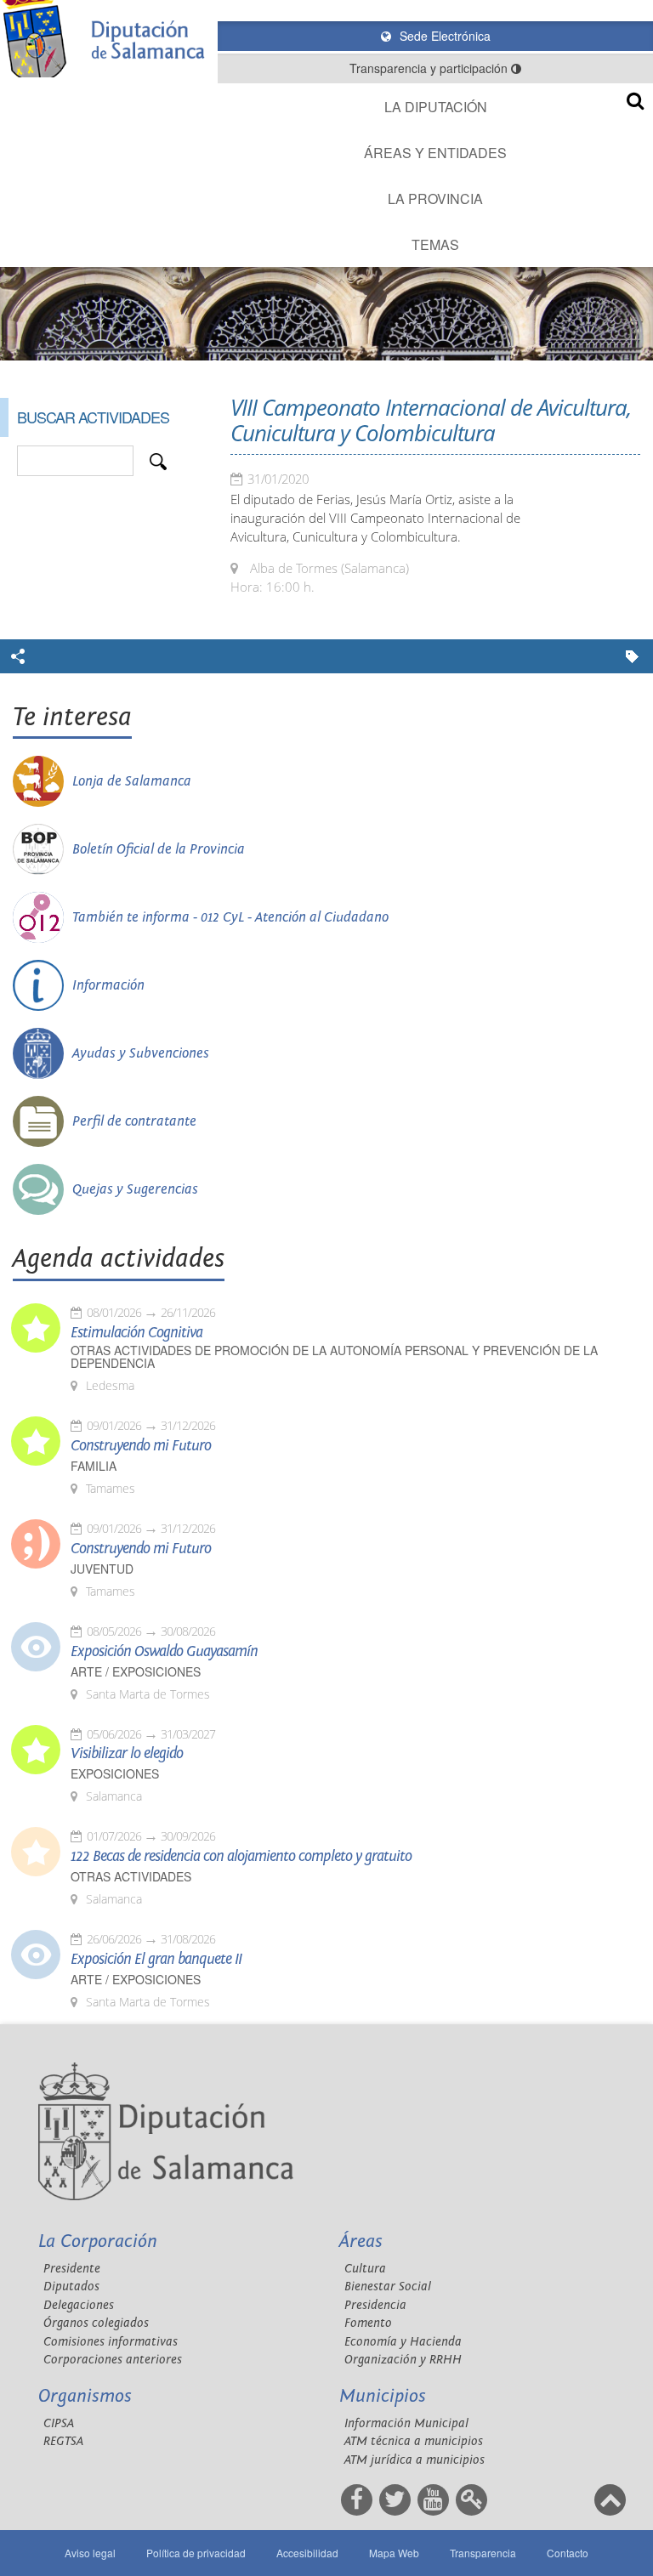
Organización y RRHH (403, 2360)
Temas (435, 244)
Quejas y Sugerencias (135, 1189)
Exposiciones (115, 1774)
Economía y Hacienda (403, 2342)
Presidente (72, 2269)
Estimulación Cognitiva (136, 1333)
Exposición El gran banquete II (156, 1960)
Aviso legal (90, 2553)
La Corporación (98, 2241)
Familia (94, 1466)
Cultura (365, 2269)
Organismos (85, 2396)
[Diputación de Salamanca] (109, 39)
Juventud (102, 1569)
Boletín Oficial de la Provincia (159, 849)
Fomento (368, 2323)
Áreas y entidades (435, 153)
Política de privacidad (196, 2553)
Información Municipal (406, 2423)
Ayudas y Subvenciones (141, 1053)
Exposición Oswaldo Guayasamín (164, 1652)
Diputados (71, 2287)
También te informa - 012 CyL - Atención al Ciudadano (230, 917)
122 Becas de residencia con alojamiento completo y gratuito (241, 1857)
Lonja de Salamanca (132, 781)
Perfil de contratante (134, 1121)
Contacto (568, 2553)
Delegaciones (79, 2305)
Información (108, 985)
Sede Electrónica (443, 36)
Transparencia (483, 2553)
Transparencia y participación (430, 68)
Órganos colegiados (96, 2323)
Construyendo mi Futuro (141, 1446)
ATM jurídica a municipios (415, 2460)
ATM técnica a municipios (414, 2441)
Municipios (383, 2396)
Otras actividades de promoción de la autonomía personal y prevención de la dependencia (334, 1357)
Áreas (361, 2241)
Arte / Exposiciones (136, 1672)
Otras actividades (131, 1877)
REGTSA (63, 2441)
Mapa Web (394, 2553)
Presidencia (375, 2305)
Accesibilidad (307, 2553)
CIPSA (59, 2423)
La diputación (436, 107)
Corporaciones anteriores (113, 2360)
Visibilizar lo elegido (127, 1754)
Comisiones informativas (111, 2342)
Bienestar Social (388, 2287)
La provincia (435, 199)
